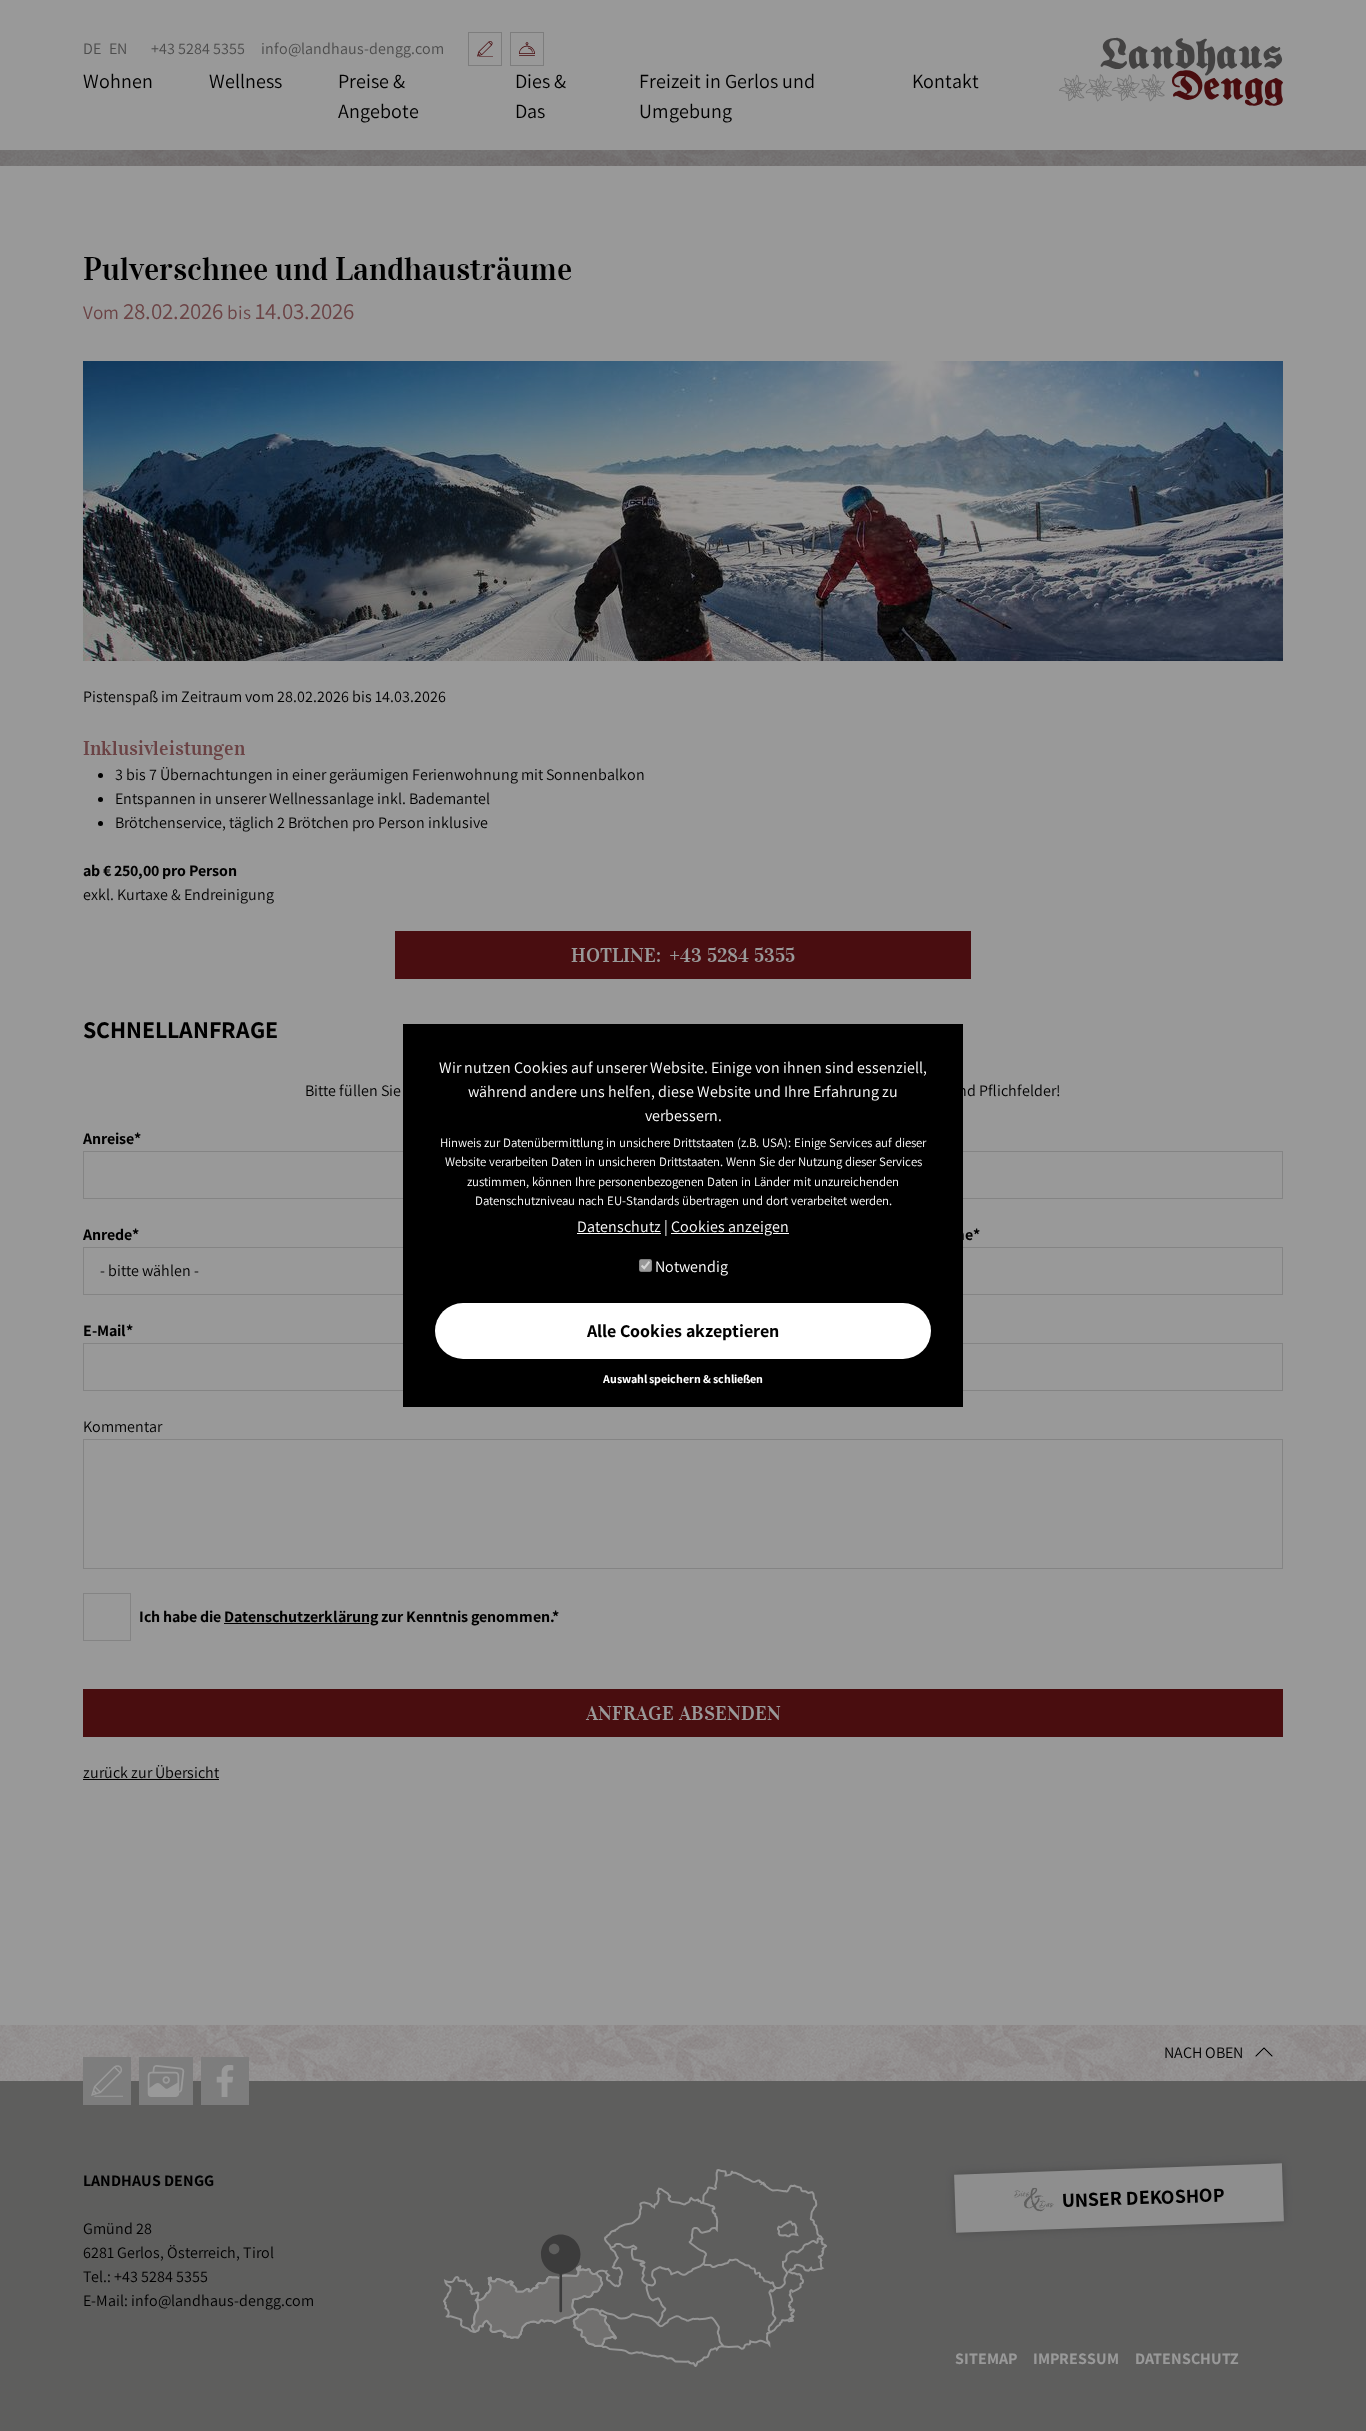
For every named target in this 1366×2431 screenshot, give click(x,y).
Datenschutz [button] (619, 1226)
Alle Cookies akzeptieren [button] (683, 1330)
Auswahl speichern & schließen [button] (683, 1378)
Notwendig (690, 1266)
